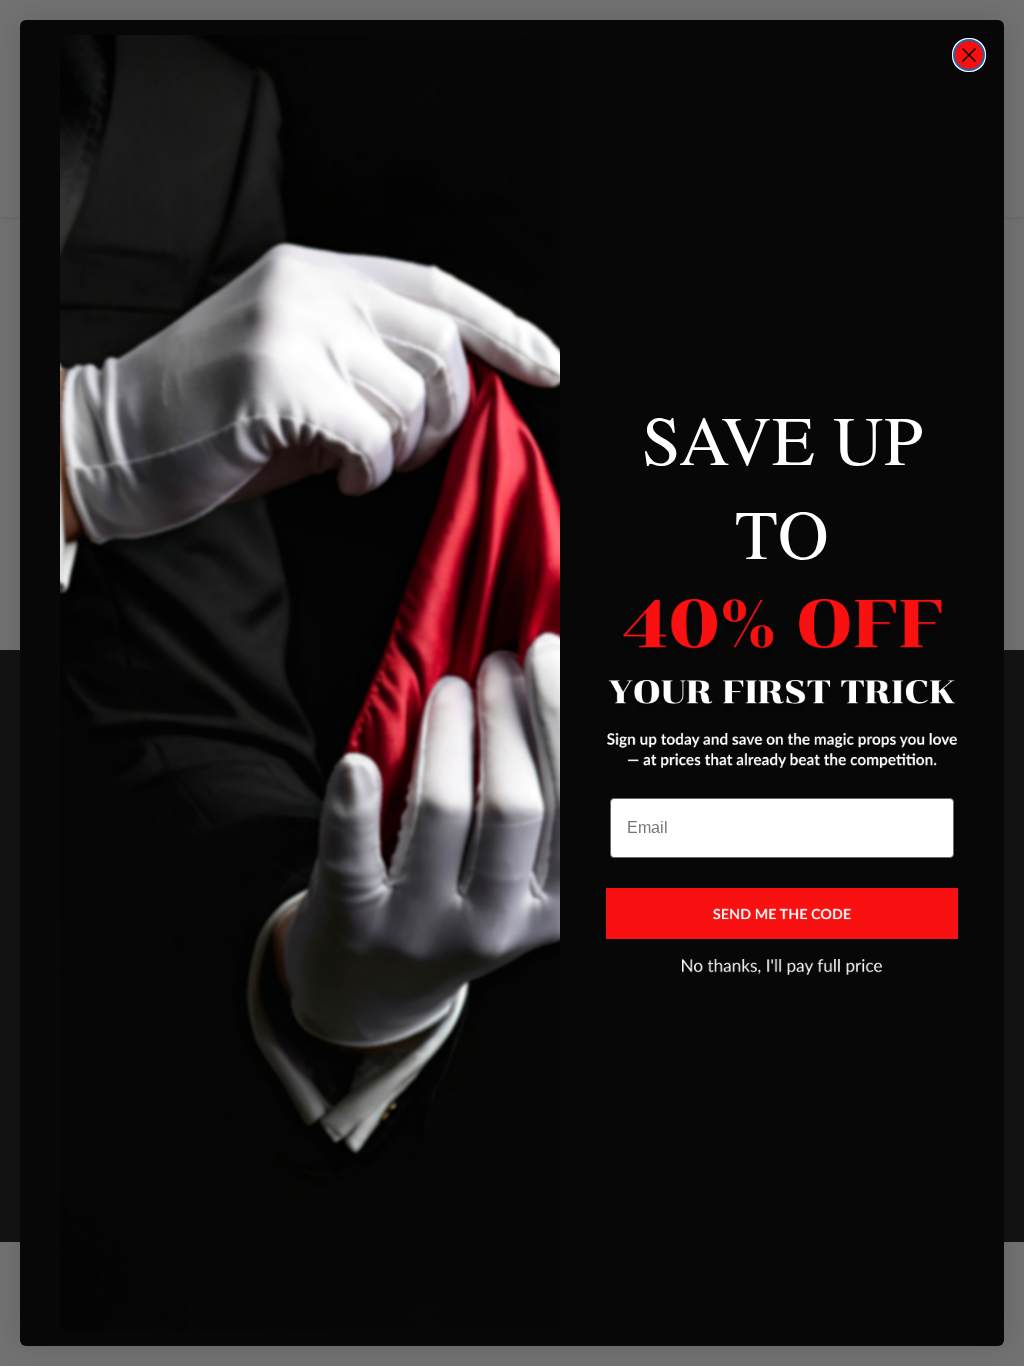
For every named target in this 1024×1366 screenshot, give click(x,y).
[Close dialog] (969, 55)
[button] (782, 914)
